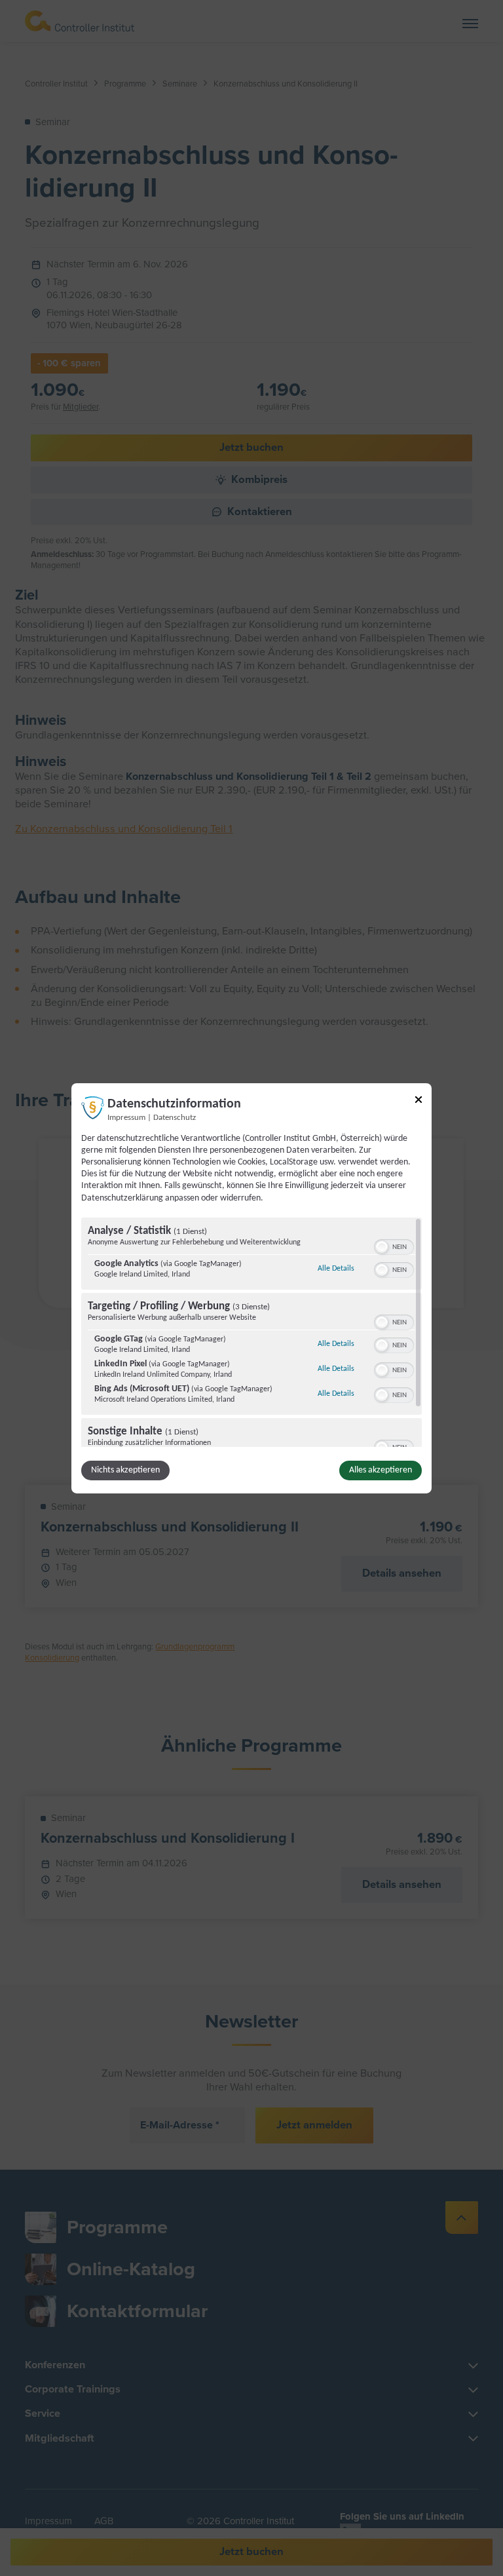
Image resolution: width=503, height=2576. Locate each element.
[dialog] (251, 1288)
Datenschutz (175, 1117)
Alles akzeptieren (381, 1470)
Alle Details (336, 1268)
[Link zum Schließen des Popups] (419, 1101)
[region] (251, 1332)
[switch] (394, 1246)
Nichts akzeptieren (125, 1470)
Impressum (126, 1117)
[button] (382, 1247)
